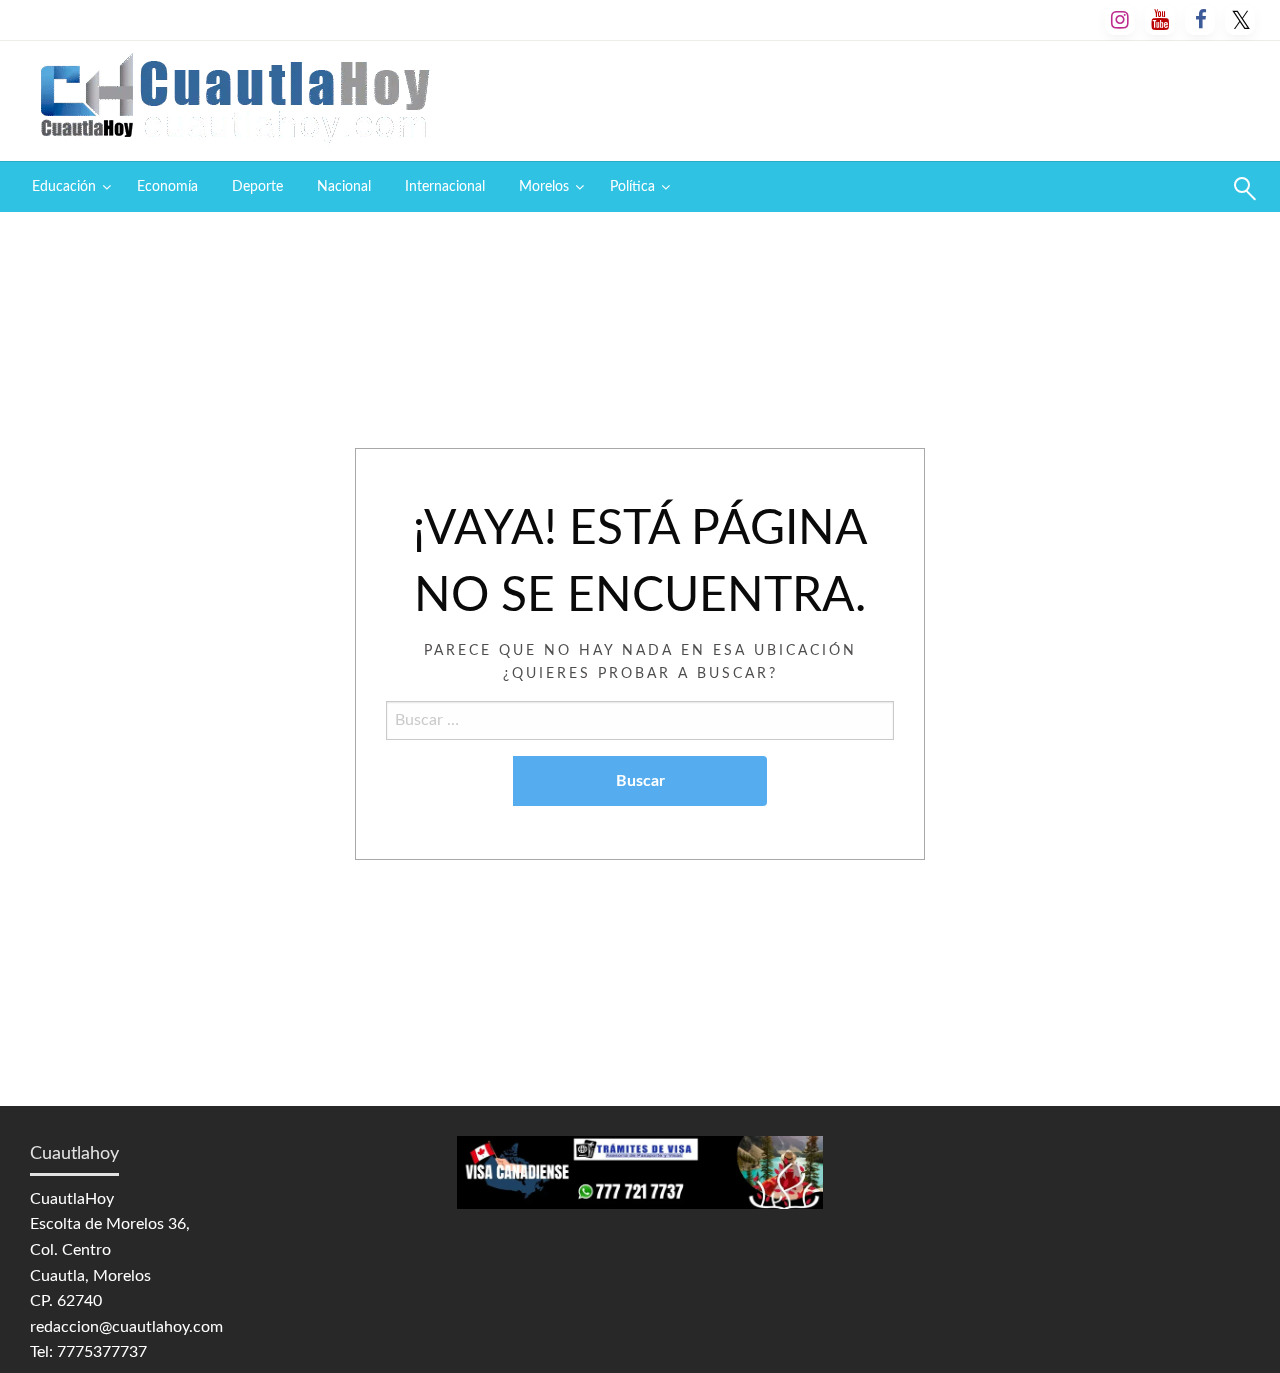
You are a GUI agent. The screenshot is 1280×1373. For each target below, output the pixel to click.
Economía (167, 187)
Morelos (544, 187)
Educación (64, 187)
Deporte (257, 187)
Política (632, 187)
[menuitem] (67, 187)
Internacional (445, 187)
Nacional (344, 187)
